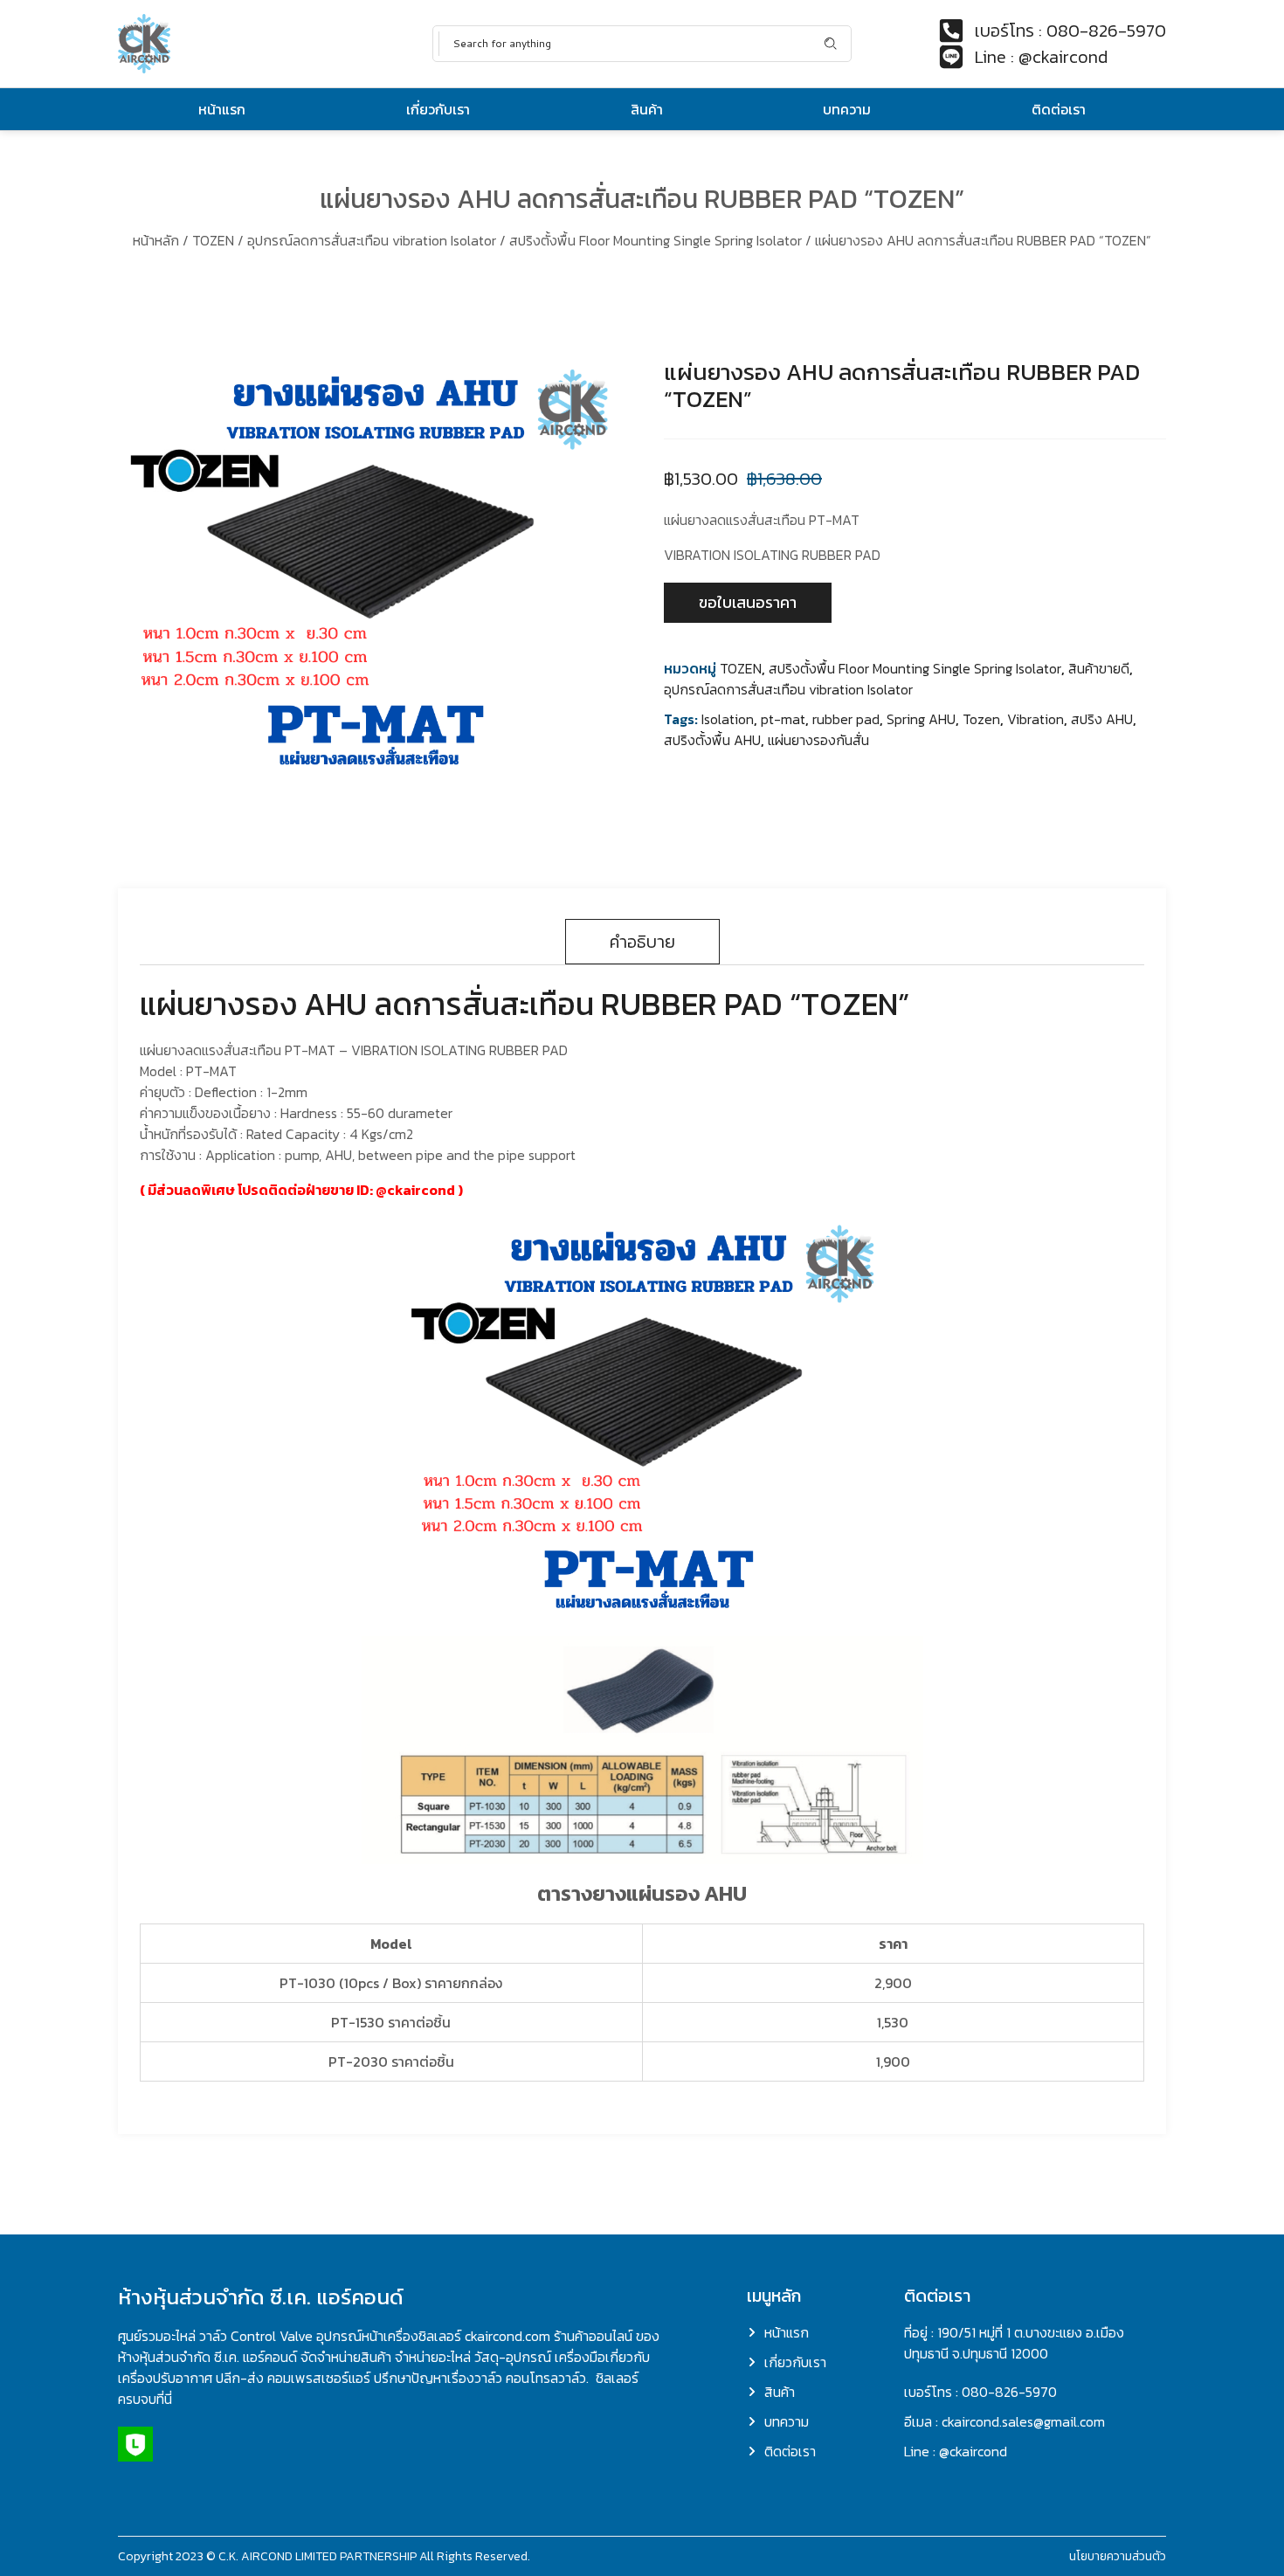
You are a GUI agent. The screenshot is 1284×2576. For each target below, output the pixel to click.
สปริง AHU (1102, 719)
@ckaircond (415, 1190)
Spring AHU (921, 719)
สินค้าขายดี (1099, 668)
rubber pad (846, 719)
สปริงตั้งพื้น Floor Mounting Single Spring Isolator (656, 240)
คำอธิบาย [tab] (642, 942)
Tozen (981, 719)
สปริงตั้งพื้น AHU (712, 740)
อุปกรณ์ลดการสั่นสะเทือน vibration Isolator (372, 240)
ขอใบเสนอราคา (748, 602)
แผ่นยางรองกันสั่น (818, 740)
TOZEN (213, 240)
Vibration (1035, 719)
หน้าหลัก (156, 240)
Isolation (728, 719)
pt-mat (783, 719)
